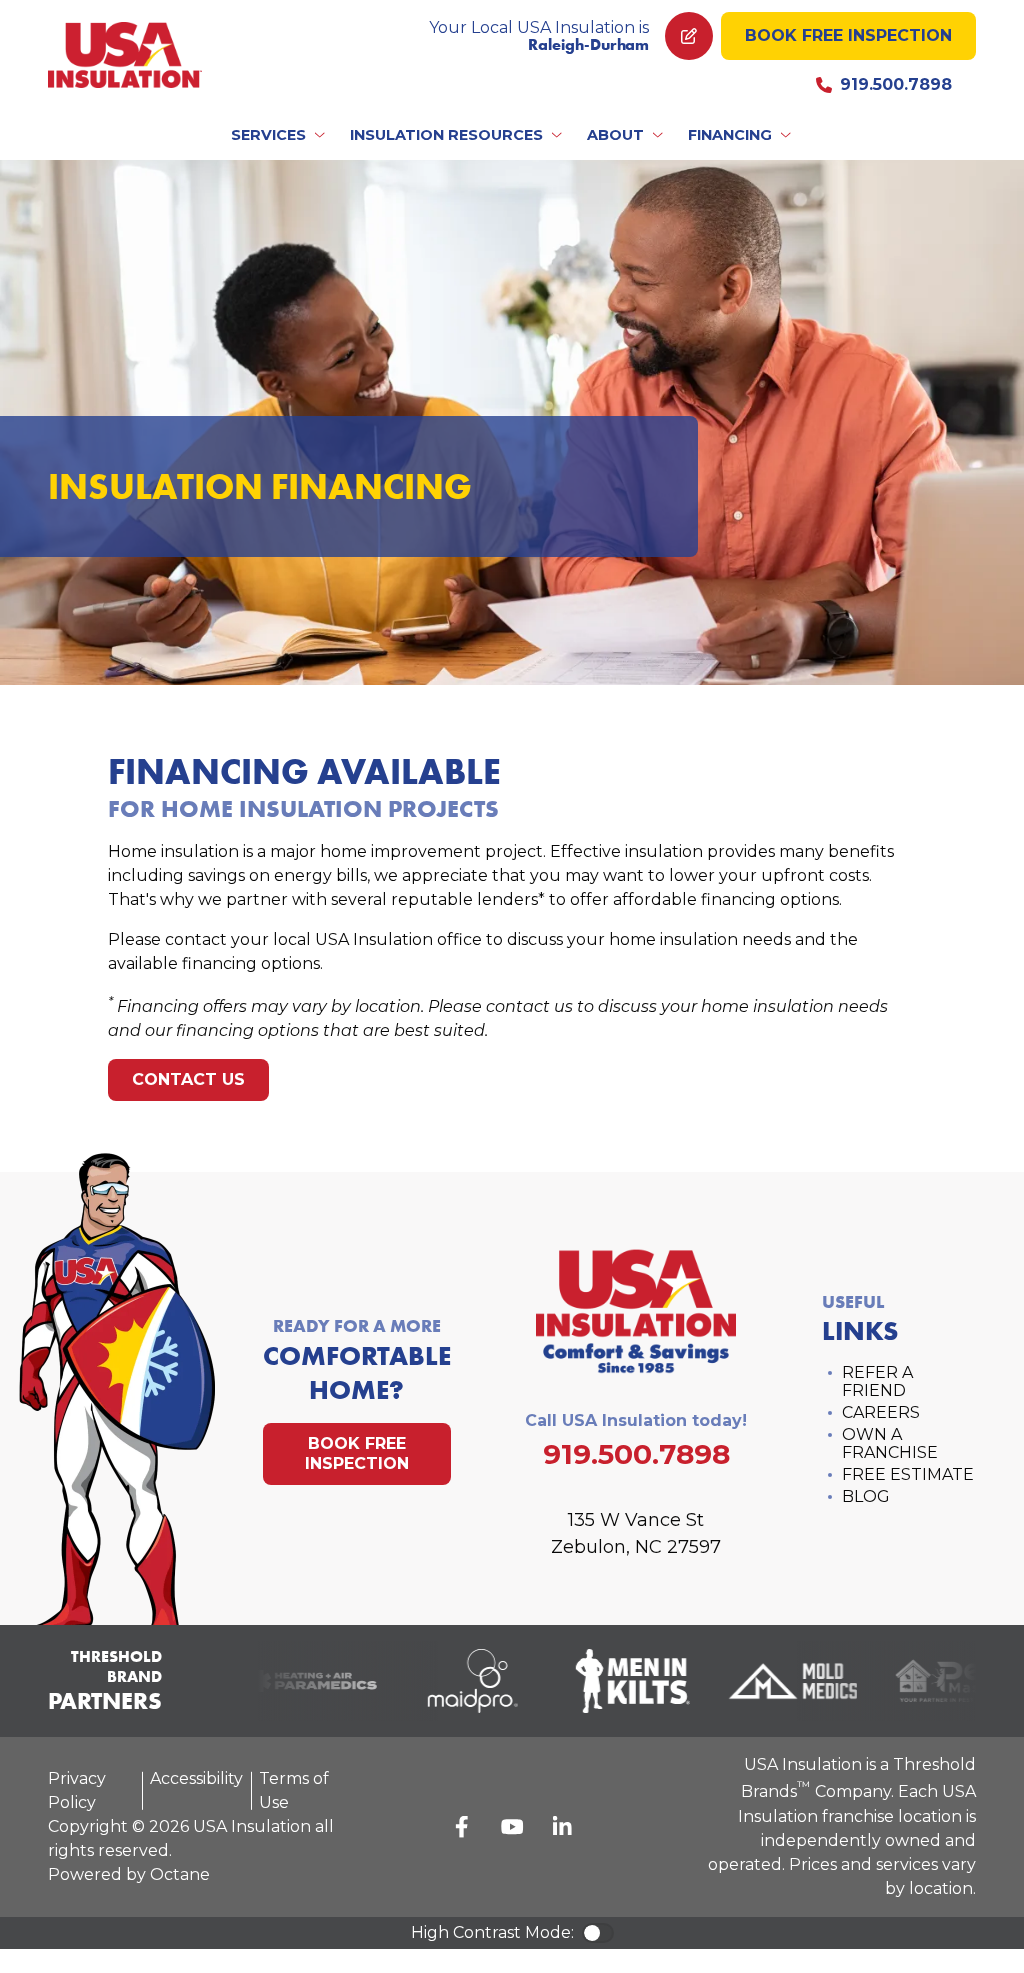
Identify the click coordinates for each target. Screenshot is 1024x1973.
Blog (866, 1496)
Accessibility (196, 1778)
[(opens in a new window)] (304, 1681)
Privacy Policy (77, 1790)
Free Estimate (908, 1474)
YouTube (512, 1827)
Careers (881, 1412)
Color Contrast (598, 1933)
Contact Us (188, 1079)
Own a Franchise (890, 1443)
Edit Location (689, 36)
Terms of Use (294, 1790)
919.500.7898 (896, 84)
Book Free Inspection (848, 35)
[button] (279, 135)
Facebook (462, 1827)
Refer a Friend (877, 1381)
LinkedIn (562, 1827)
